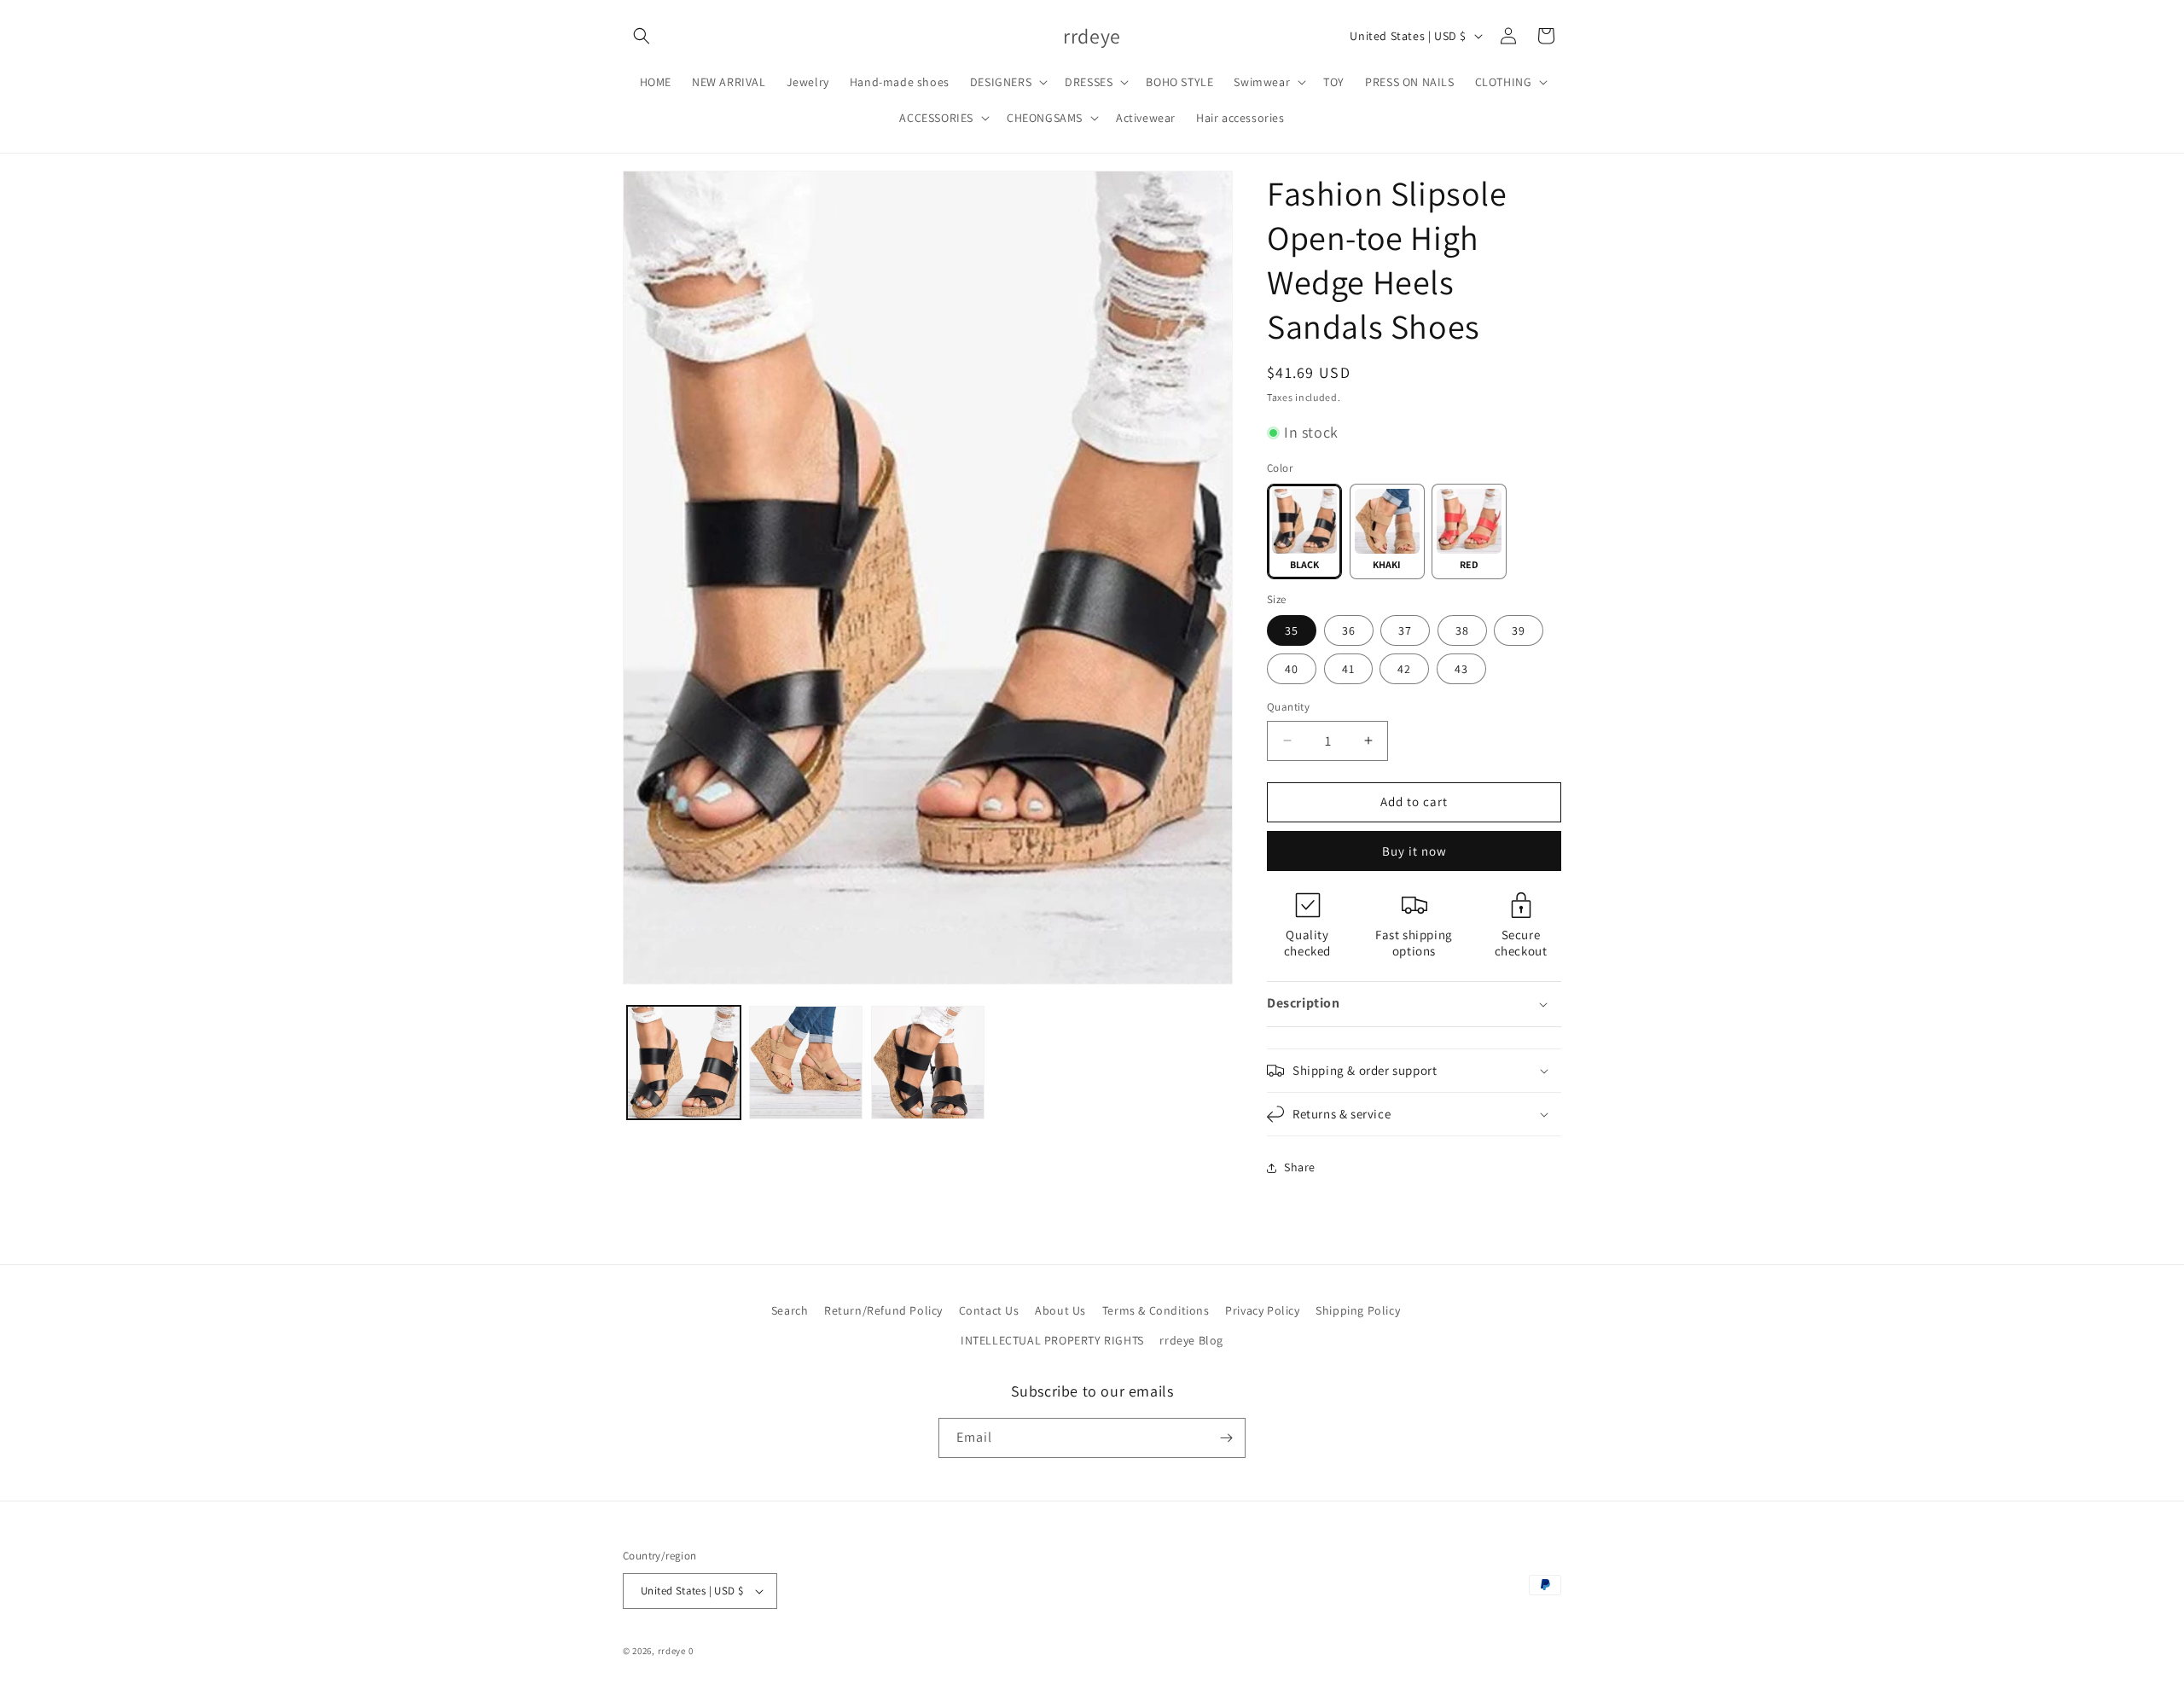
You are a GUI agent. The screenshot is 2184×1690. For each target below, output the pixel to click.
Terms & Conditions (1156, 1310)
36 (1349, 630)
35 (1292, 630)
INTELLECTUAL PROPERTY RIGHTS (1052, 1340)
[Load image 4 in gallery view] (806, 1063)
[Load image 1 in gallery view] (684, 1063)
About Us (1060, 1310)
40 (1292, 669)
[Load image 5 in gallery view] (928, 1063)
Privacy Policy (1262, 1310)
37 (1405, 630)
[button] (642, 36)
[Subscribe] (1226, 1438)
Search (790, 1310)
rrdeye (672, 1651)
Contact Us (989, 1310)
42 (1404, 669)
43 (1461, 669)
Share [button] (1300, 1167)
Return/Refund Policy (883, 1310)
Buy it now (1414, 851)
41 (1348, 669)
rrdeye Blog (1191, 1340)
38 (1462, 630)
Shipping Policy (1358, 1310)
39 (1519, 630)
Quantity (1288, 707)
